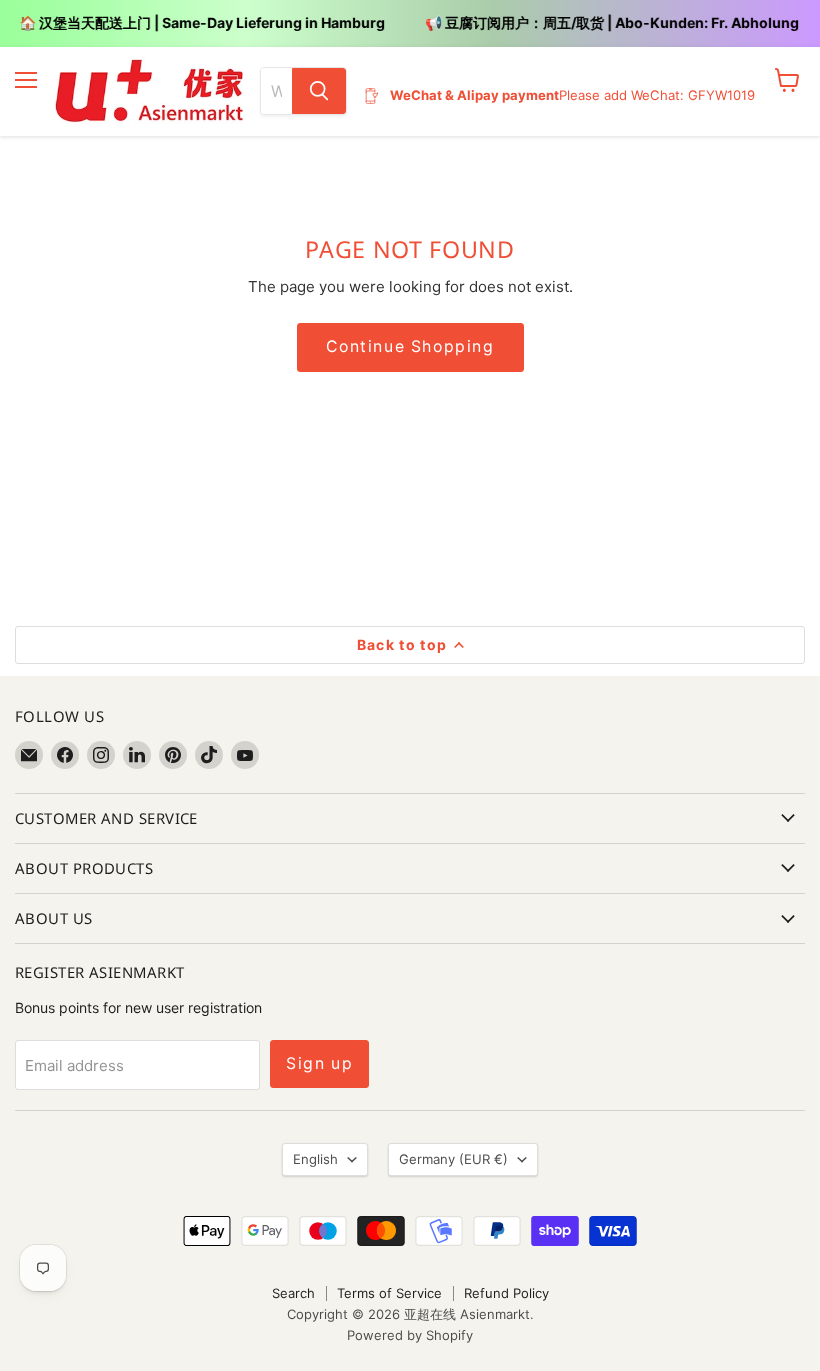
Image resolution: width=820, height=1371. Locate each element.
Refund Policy (506, 1293)
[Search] (319, 91)
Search (293, 1293)
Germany (453, 1159)
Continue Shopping (410, 346)
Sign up (319, 1063)
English (315, 1159)
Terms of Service (389, 1293)
